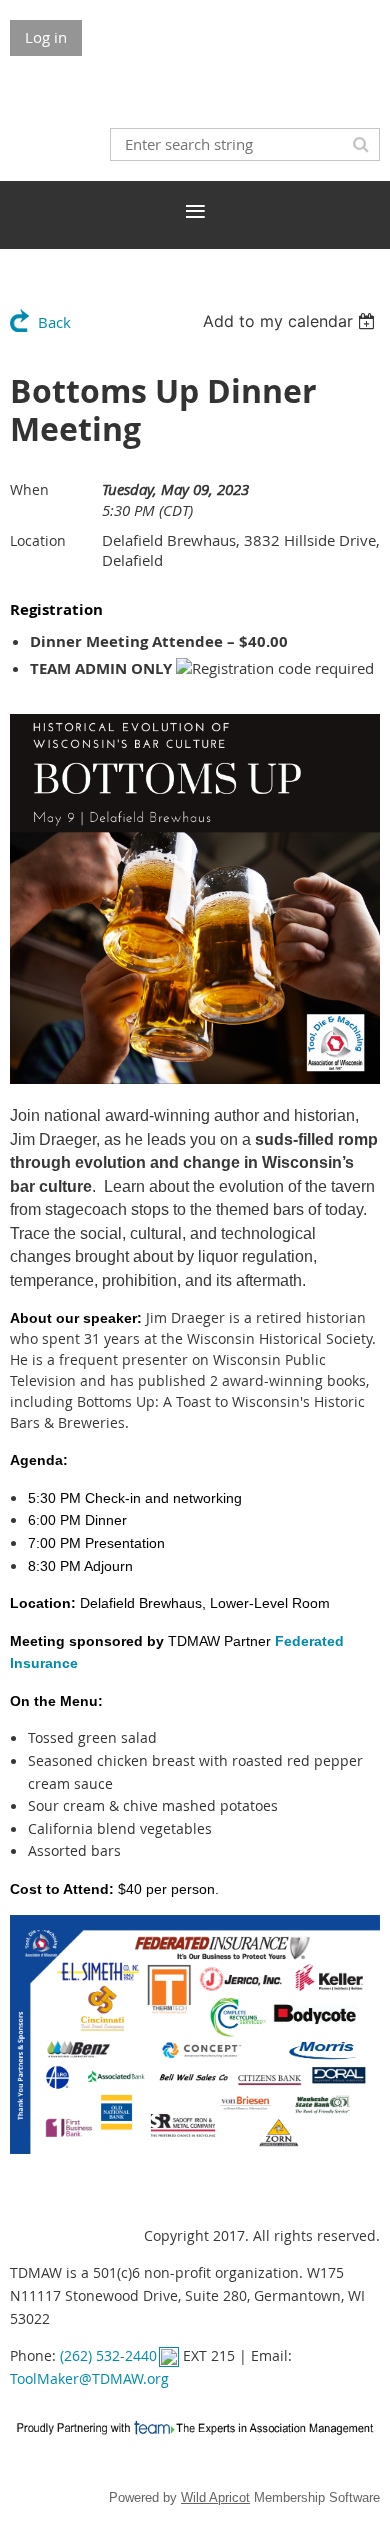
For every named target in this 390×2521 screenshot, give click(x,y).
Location (38, 540)
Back (54, 322)
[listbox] (291, 321)
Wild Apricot (215, 2497)
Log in (46, 37)
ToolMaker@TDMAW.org (89, 2378)
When (29, 489)
